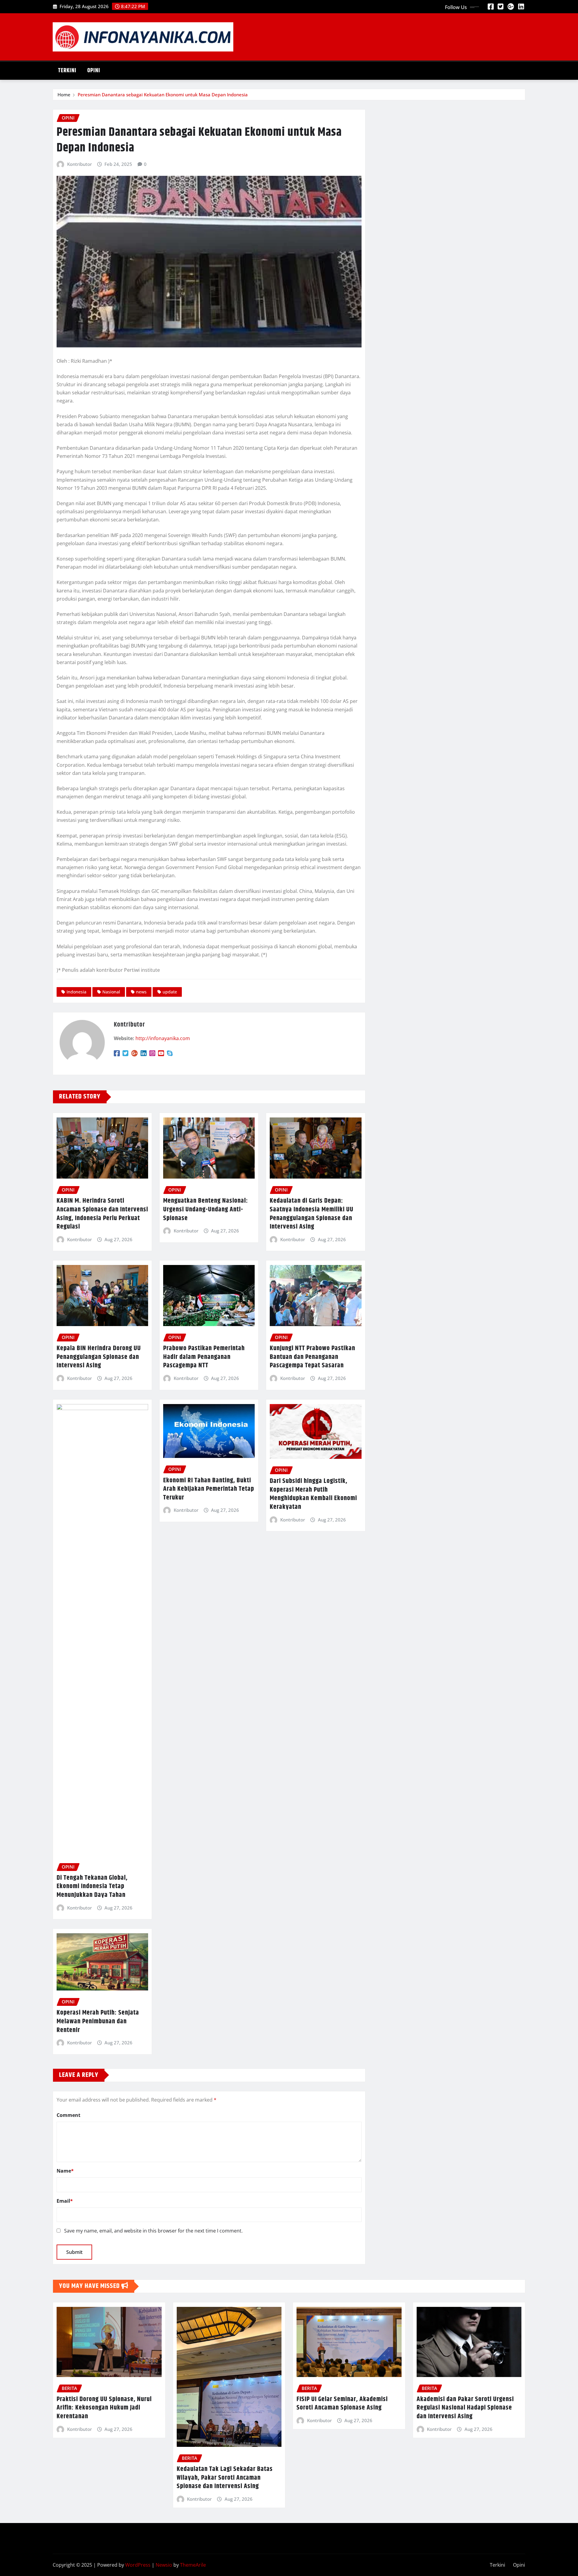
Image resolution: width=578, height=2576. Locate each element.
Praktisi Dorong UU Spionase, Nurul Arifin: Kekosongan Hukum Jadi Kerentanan (104, 2408)
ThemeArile (193, 2565)
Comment (68, 2115)
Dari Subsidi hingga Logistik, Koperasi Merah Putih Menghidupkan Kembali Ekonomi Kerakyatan (313, 1494)
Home (64, 95)
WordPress (138, 2565)
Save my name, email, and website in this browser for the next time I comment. (153, 2231)
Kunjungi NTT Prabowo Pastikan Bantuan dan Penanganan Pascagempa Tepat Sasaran (312, 1357)
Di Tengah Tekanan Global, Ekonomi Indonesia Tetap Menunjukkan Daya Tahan (92, 1886)
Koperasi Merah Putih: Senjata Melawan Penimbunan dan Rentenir (98, 2021)
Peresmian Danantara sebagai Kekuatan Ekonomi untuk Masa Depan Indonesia (163, 95)
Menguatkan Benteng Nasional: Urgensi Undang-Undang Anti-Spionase (206, 1209)
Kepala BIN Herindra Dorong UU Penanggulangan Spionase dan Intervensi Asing (99, 1357)
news (141, 992)
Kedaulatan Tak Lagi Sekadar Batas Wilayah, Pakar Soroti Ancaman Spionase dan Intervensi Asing (225, 2478)
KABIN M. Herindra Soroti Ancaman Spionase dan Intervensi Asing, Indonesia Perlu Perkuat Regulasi (102, 1214)
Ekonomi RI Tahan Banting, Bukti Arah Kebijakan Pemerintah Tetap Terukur (209, 1489)
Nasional (111, 992)
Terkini (67, 71)
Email (65, 2201)
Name (65, 2171)
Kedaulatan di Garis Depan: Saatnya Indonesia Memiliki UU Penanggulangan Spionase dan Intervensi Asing (312, 1214)
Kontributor (79, 164)
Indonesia (76, 992)
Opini (94, 71)
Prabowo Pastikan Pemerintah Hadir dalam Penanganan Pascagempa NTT (204, 1357)
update (170, 992)
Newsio (164, 2565)
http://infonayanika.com (163, 1038)
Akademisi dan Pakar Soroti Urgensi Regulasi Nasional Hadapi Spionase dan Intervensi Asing (465, 2408)
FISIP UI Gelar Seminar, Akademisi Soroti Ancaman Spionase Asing (342, 2404)
